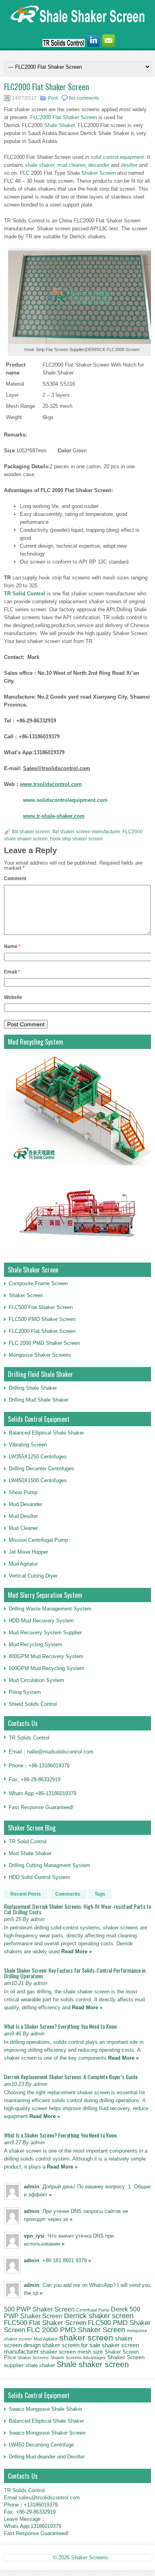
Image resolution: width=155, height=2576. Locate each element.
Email (12, 972)
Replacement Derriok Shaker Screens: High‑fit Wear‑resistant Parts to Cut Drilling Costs (77, 1909)
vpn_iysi (34, 2236)
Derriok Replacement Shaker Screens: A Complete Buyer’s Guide (71, 2077)
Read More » (77, 1951)
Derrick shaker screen (99, 2316)
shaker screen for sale (71, 2345)
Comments (68, 1894)
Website (13, 997)
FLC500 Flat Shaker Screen (41, 1307)
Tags (100, 1894)
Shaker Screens (33, 2358)
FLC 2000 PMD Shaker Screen (44, 1343)
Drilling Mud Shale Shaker (39, 1400)
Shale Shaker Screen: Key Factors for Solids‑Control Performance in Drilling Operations (75, 1973)
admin (32, 2187)
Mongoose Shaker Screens (40, 1355)
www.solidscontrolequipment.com (65, 800)
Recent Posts (26, 1894)
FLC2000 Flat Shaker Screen (64, 117)
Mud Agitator (46, 2339)
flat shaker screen (31, 832)
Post (53, 98)
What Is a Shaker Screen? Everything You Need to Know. (61, 2135)
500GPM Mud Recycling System (46, 1668)
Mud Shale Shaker (30, 1853)
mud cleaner (71, 165)
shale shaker (39, 165)
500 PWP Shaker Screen (39, 2309)
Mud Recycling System (36, 1644)
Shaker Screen (99, 173)
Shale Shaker (59, 125)
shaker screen (86, 2338)
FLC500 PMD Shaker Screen (42, 1319)
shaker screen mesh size (72, 2352)
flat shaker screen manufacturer (86, 832)
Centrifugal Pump (93, 2310)
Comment (15, 879)
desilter (129, 165)
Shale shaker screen (93, 2364)
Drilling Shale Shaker (33, 1388)
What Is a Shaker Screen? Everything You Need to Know (60, 2026)
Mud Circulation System (36, 1680)
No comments (84, 98)
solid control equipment (116, 157)
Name (12, 946)
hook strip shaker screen (77, 839)
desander (98, 165)
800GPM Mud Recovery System (46, 1656)
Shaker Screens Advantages (78, 2358)
